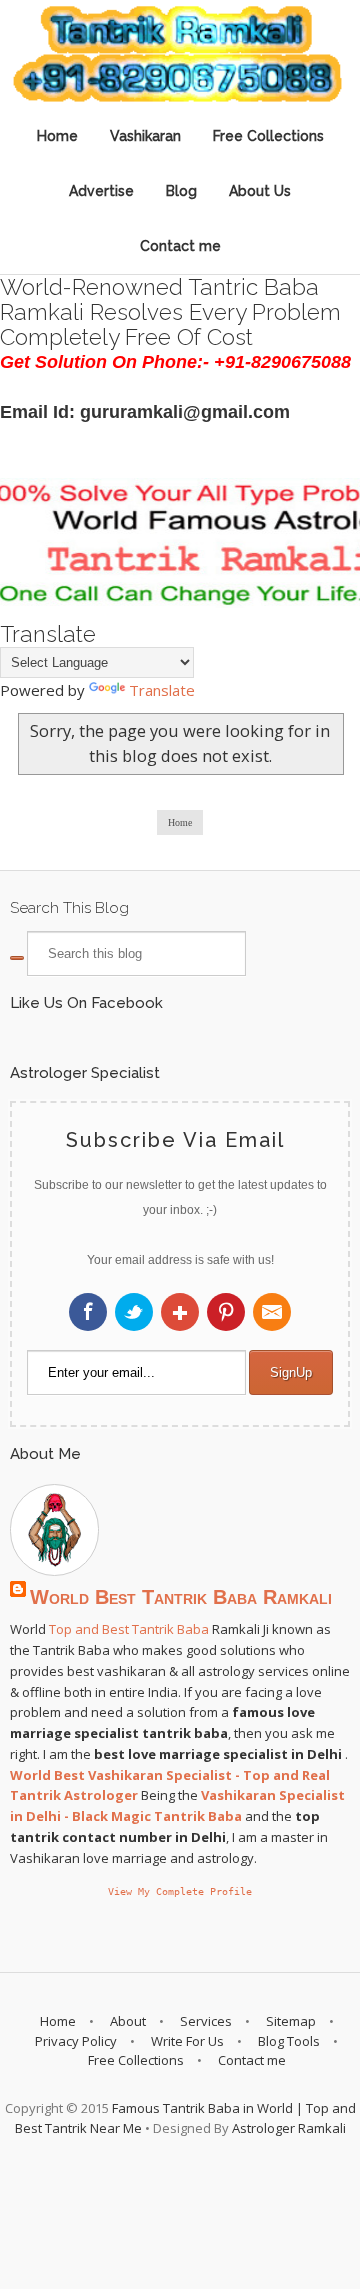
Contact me (180, 246)
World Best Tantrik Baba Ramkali (181, 1597)
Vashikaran (145, 136)
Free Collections (268, 136)
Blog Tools (289, 2041)
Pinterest (226, 1312)
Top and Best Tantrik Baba (129, 1629)
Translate (162, 690)
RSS (272, 1312)
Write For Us (187, 2041)
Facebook (88, 1312)
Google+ (180, 1312)
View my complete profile (180, 1891)
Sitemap (291, 2021)
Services (206, 2021)
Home (57, 136)
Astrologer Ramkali (289, 2128)
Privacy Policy (76, 2041)
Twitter (134, 1312)
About (128, 2021)
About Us (260, 191)
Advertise (101, 191)
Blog (181, 191)
